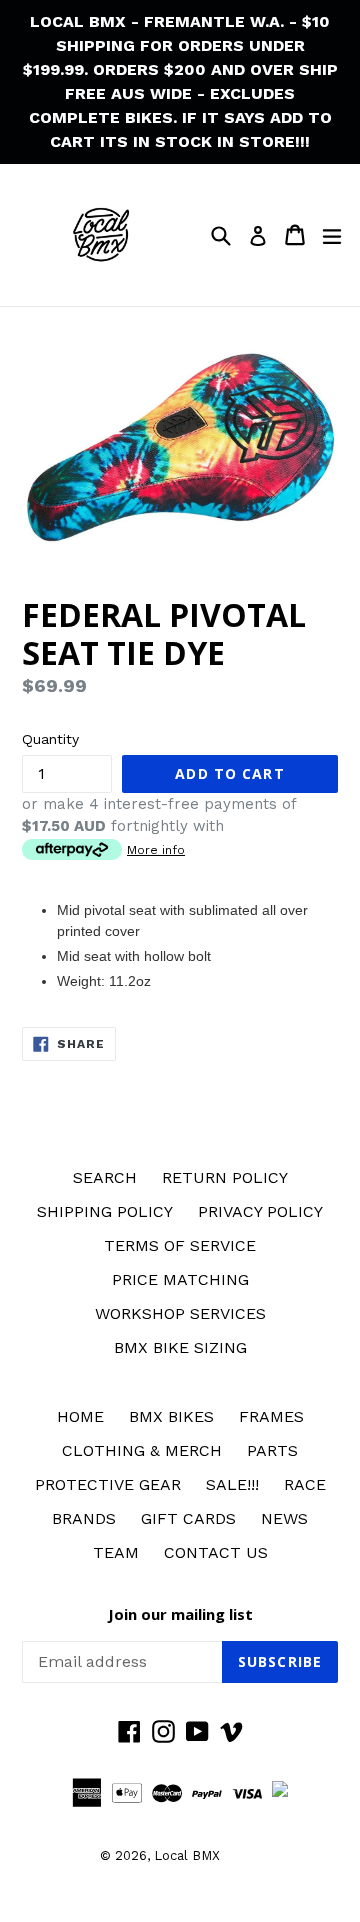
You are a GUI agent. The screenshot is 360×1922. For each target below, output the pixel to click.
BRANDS (84, 1518)
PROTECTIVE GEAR (108, 1484)
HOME (80, 1416)
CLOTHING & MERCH (142, 1450)
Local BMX (187, 1855)
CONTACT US (216, 1552)
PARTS (272, 1450)
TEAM (116, 1552)
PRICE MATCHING (180, 1279)
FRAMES (271, 1416)
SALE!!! (232, 1484)
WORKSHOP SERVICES (180, 1313)
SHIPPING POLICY (105, 1211)
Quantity (50, 739)
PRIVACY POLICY (260, 1211)
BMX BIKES (171, 1416)
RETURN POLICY (225, 1177)
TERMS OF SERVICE (180, 1245)
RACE (305, 1484)
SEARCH (105, 1177)
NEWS (284, 1518)
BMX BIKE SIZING (180, 1347)
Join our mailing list (180, 1614)
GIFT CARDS (188, 1518)
